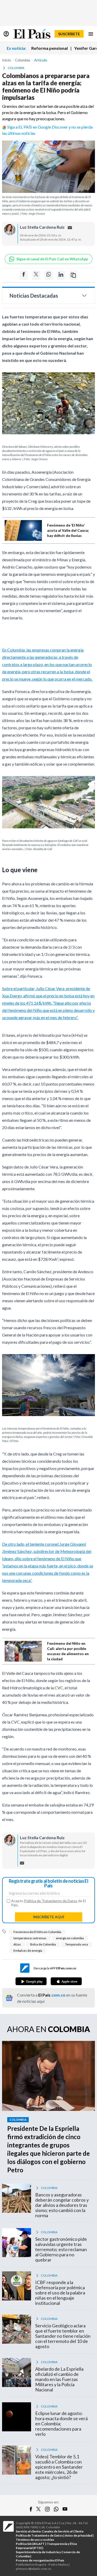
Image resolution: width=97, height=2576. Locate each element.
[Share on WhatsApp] (49, 275)
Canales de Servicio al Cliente (63, 2531)
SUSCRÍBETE (69, 34)
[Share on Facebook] (24, 275)
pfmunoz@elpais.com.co (33, 2569)
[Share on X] (36, 275)
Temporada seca (77, 1944)
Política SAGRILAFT (30, 2544)
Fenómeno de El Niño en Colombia (37, 1932)
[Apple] (66, 1981)
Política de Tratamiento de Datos (51, 1901)
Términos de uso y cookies (35, 2540)
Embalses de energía (28, 1951)
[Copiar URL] (73, 275)
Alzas (17, 1944)
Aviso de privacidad (79, 2535)
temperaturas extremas (30, 1938)
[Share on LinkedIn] (61, 275)
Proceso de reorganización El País (40, 2560)
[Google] (31, 1981)
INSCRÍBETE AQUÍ (49, 1917)
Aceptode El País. (48, 1903)
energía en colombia (70, 1938)
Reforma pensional (50, 48)
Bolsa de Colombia (43, 1944)
